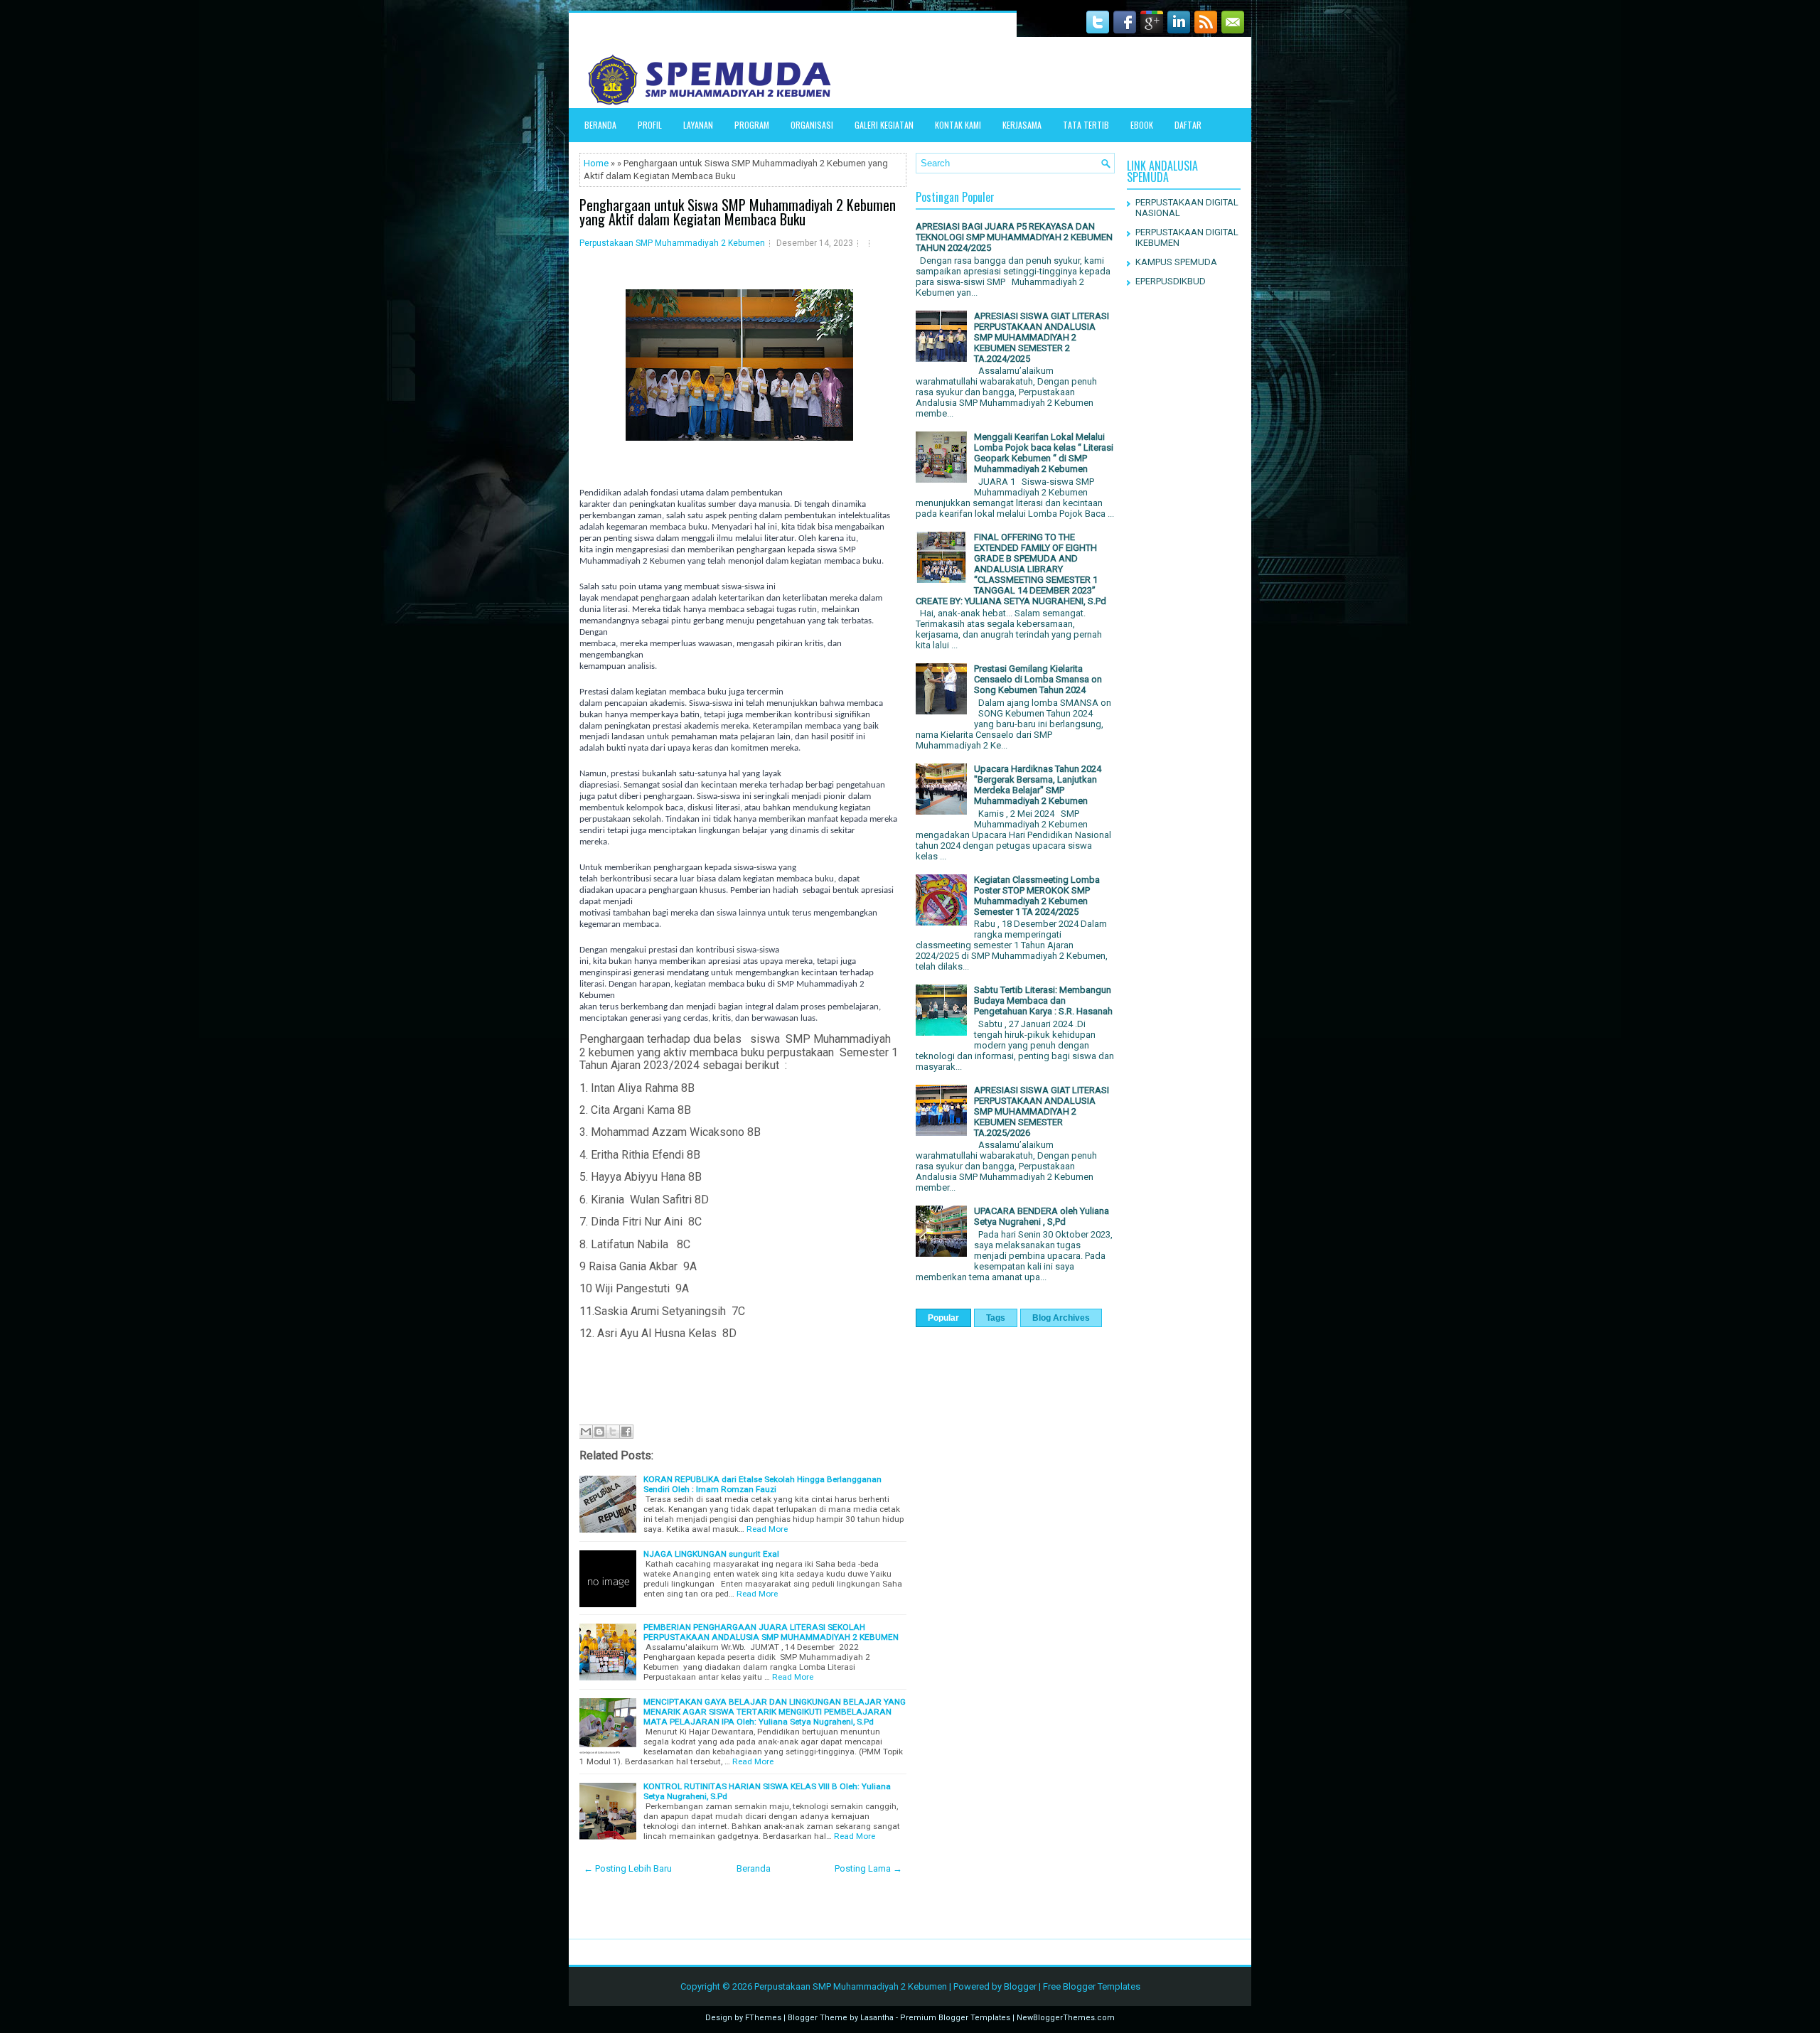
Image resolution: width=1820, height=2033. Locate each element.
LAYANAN (698, 125)
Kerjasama (1022, 125)
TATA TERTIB (1086, 125)
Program (752, 125)
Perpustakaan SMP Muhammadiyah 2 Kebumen (672, 243)
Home (596, 163)
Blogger (1020, 1986)
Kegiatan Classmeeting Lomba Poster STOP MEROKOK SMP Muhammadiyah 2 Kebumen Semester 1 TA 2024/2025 (1037, 896)
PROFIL (650, 125)
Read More (767, 1529)
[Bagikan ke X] (613, 1432)
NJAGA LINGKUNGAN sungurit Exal (711, 1554)
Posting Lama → (868, 1868)
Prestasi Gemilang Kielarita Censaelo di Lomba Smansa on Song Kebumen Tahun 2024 (1038, 679)
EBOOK (1142, 125)
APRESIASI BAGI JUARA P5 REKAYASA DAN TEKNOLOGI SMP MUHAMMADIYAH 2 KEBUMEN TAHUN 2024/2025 (1014, 237)
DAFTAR (1188, 125)
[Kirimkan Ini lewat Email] (586, 1432)
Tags (996, 1318)
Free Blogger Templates (1092, 1986)
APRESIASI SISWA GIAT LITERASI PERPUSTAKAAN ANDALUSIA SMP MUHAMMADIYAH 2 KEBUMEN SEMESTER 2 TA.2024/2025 (1042, 337)
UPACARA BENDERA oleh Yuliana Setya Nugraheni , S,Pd (1042, 1216)
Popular (943, 1318)
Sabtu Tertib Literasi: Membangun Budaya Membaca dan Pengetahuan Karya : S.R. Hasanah (1043, 1001)
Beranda (600, 125)
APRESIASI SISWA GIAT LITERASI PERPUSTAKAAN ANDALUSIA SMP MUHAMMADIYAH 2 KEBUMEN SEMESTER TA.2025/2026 (1042, 1111)
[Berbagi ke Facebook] (626, 1432)
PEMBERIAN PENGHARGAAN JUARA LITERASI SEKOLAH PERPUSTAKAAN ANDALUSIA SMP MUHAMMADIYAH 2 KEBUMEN (771, 1632)
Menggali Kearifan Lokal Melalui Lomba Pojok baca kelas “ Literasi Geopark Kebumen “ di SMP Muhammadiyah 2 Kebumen (1044, 453)
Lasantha (877, 2018)
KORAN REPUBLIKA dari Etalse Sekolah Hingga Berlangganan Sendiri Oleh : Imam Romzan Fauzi (762, 1484)
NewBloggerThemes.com (1066, 2018)
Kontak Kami (958, 125)
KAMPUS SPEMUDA (1176, 262)
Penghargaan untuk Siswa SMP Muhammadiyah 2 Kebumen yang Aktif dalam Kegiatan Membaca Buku (738, 212)
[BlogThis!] (599, 1432)
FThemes (763, 2018)
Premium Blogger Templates (955, 2018)
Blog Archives (1061, 1318)
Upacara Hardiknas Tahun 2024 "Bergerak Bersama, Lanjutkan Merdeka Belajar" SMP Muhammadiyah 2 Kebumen (1038, 785)
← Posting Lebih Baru (628, 1868)
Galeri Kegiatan (884, 125)
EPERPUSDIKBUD (1171, 281)
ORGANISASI (812, 125)
